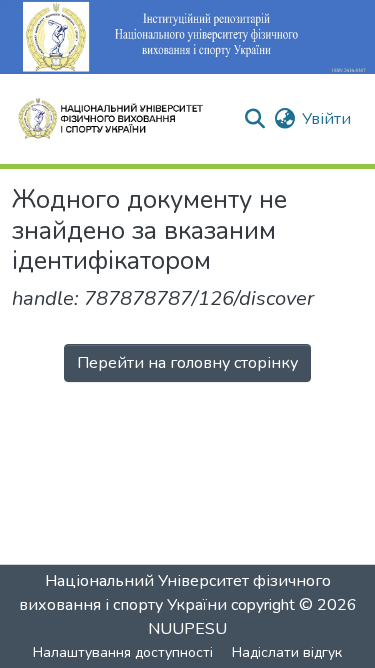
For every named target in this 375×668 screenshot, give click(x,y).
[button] (119, 119)
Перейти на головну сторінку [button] (187, 363)
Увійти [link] (326, 119)
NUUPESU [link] (187, 629)
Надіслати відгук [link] (287, 652)
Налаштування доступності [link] (123, 652)
